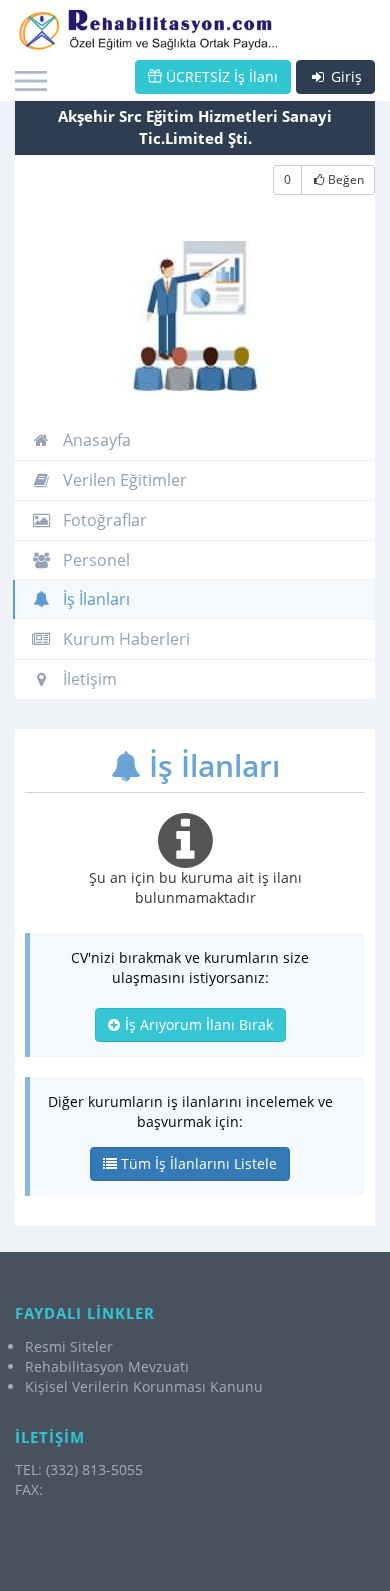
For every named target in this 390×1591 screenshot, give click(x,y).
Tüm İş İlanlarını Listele (197, 1163)
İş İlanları (94, 599)
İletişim (88, 679)
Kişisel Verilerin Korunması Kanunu (144, 1386)
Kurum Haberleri (124, 639)
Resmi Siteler (69, 1346)
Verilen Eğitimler (123, 480)
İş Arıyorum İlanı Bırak (197, 1024)
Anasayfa (95, 440)
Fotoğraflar (103, 520)
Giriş (344, 76)
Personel (94, 560)
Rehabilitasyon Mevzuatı (107, 1366)
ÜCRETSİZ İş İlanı (220, 76)
